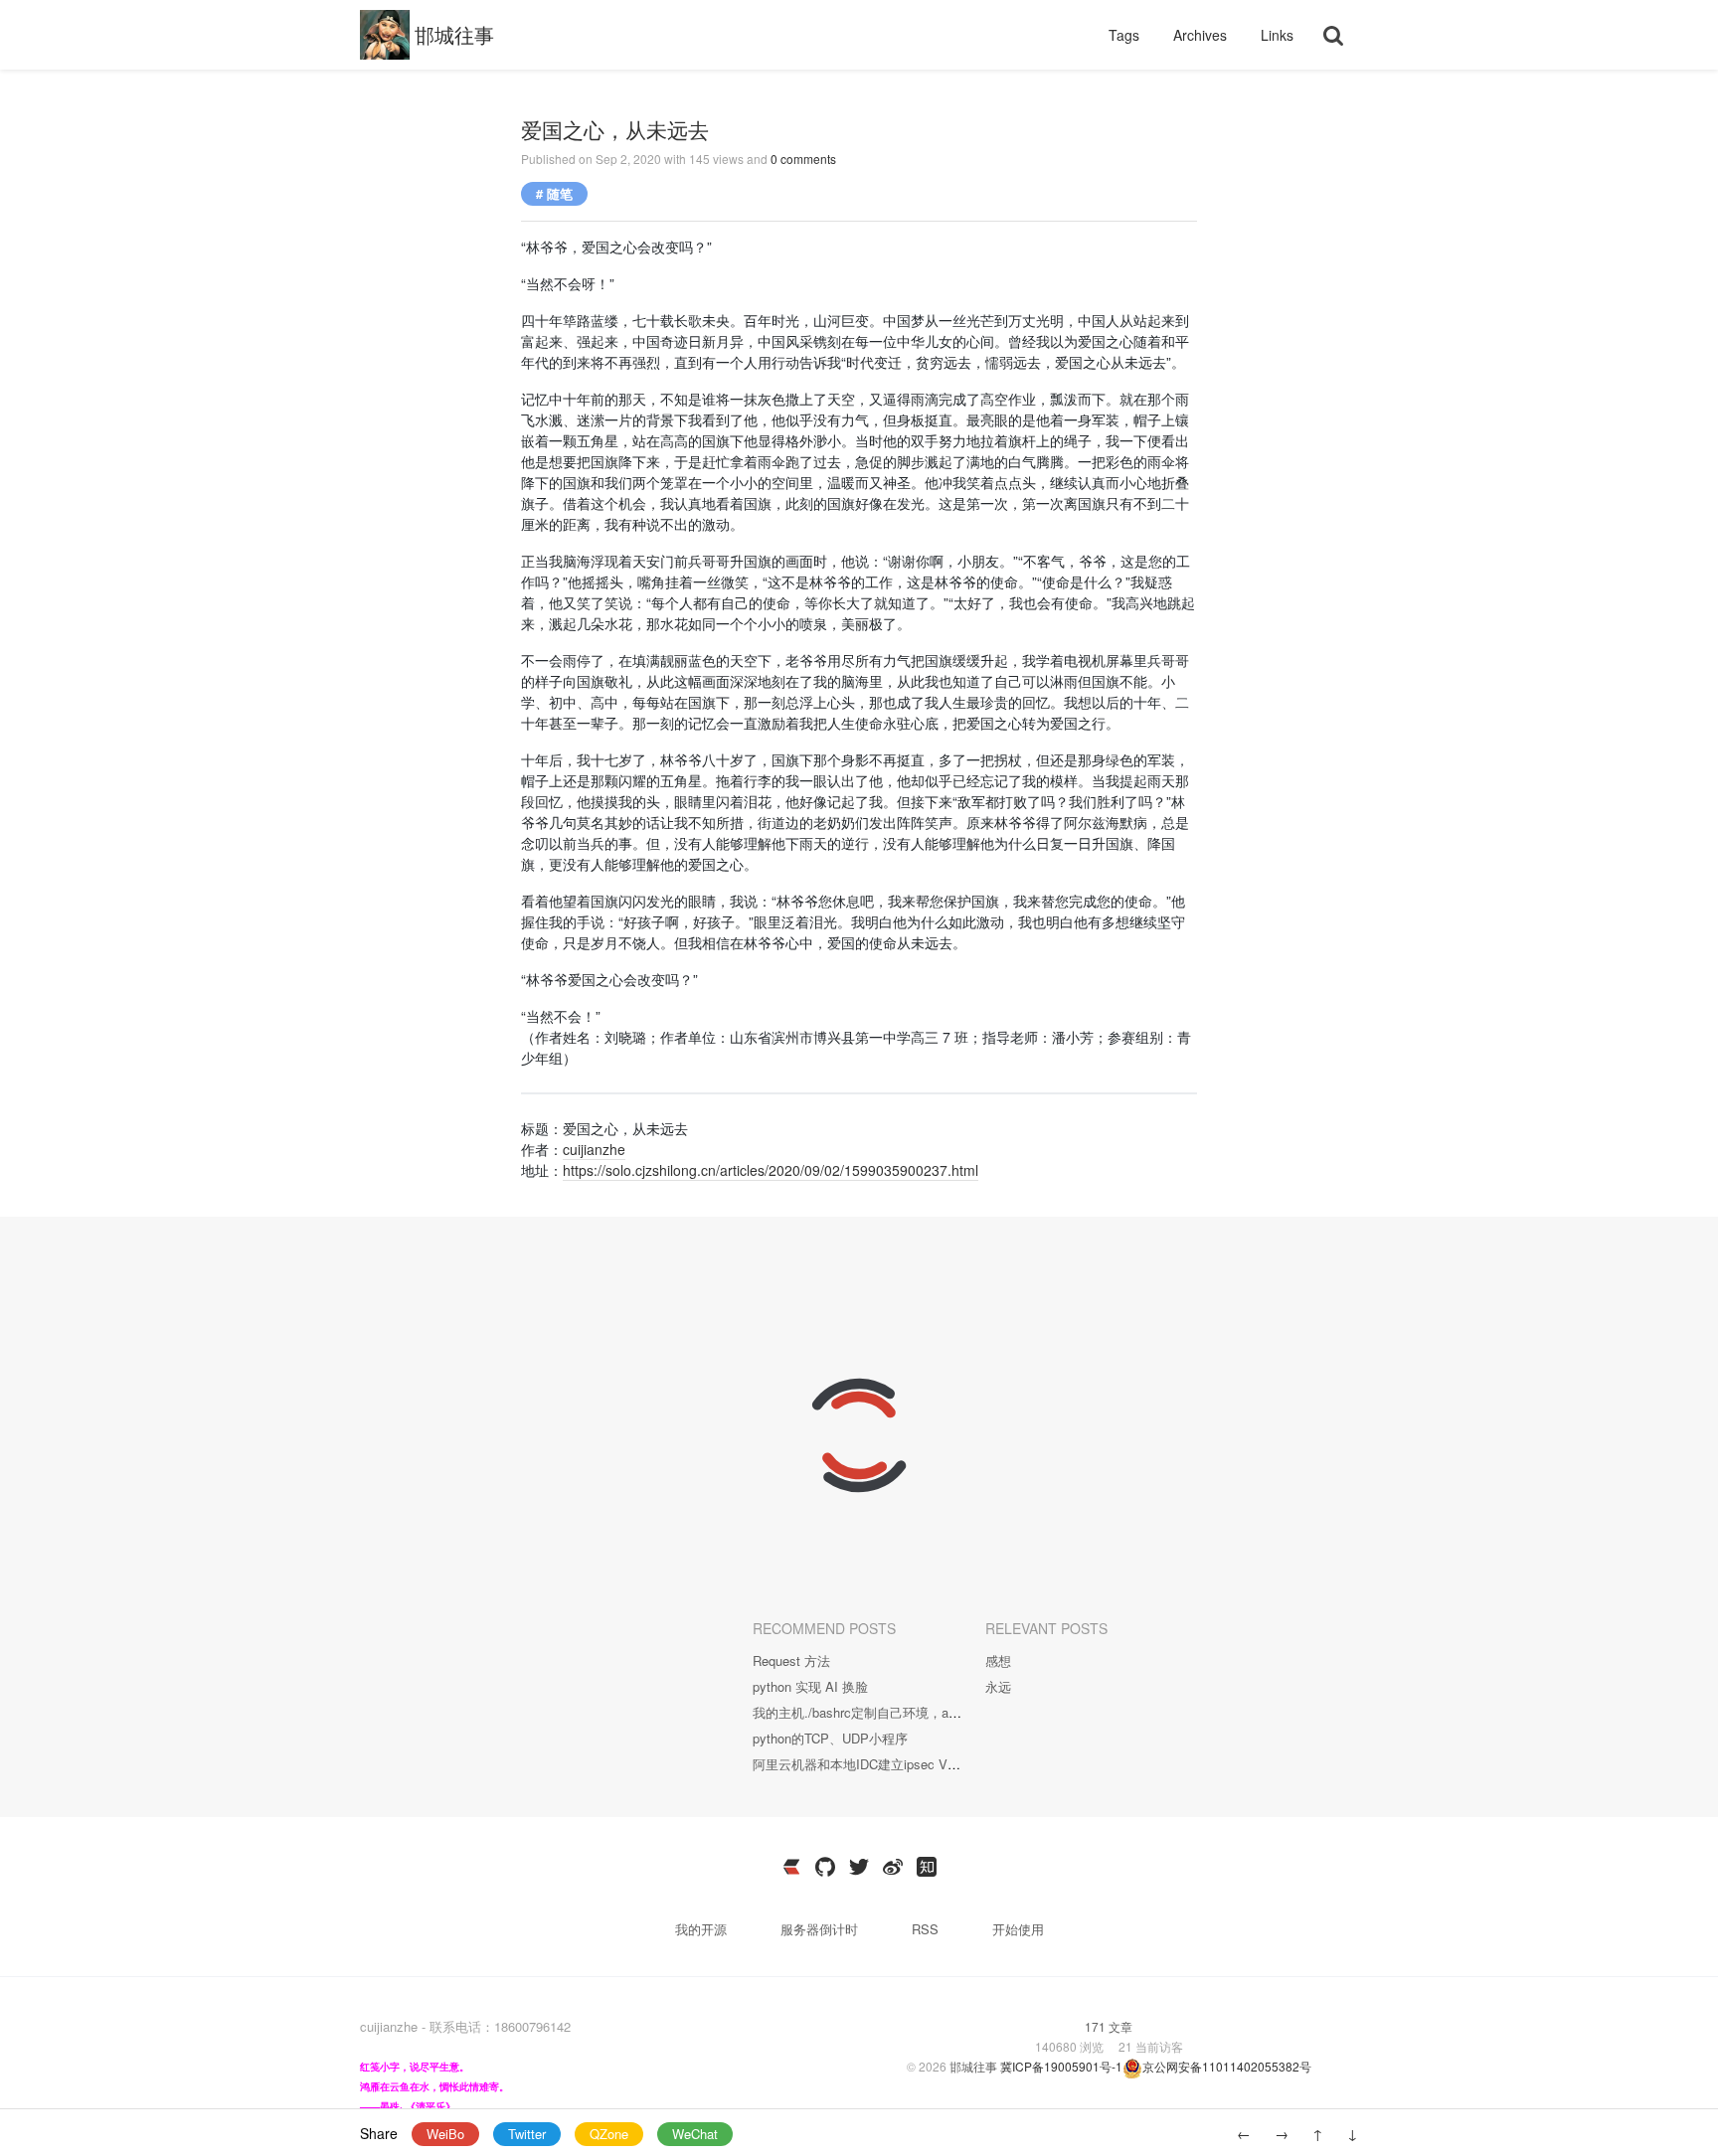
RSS (925, 1929)
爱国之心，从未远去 (615, 129)
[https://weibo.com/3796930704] (893, 1867)
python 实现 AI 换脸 (810, 1686)
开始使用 (1018, 1929)
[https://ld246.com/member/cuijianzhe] (791, 1867)
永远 (998, 1686)
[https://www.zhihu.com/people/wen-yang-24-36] (927, 1867)
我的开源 (703, 1929)
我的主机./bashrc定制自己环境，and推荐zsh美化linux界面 (920, 1712)
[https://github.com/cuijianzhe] (825, 1867)
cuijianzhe (594, 1149)
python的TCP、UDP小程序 (830, 1738)
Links (1277, 35)
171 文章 (1109, 2026)
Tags (1126, 35)
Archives (1202, 35)
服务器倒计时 (821, 1929)
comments (803, 159)
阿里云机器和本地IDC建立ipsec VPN (859, 1764)
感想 (998, 1660)
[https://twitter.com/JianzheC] (859, 1867)
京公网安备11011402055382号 (1227, 2066)
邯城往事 (454, 34)
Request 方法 (791, 1660)
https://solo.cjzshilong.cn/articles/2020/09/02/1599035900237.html (771, 1170)
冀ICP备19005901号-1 (1061, 2066)
